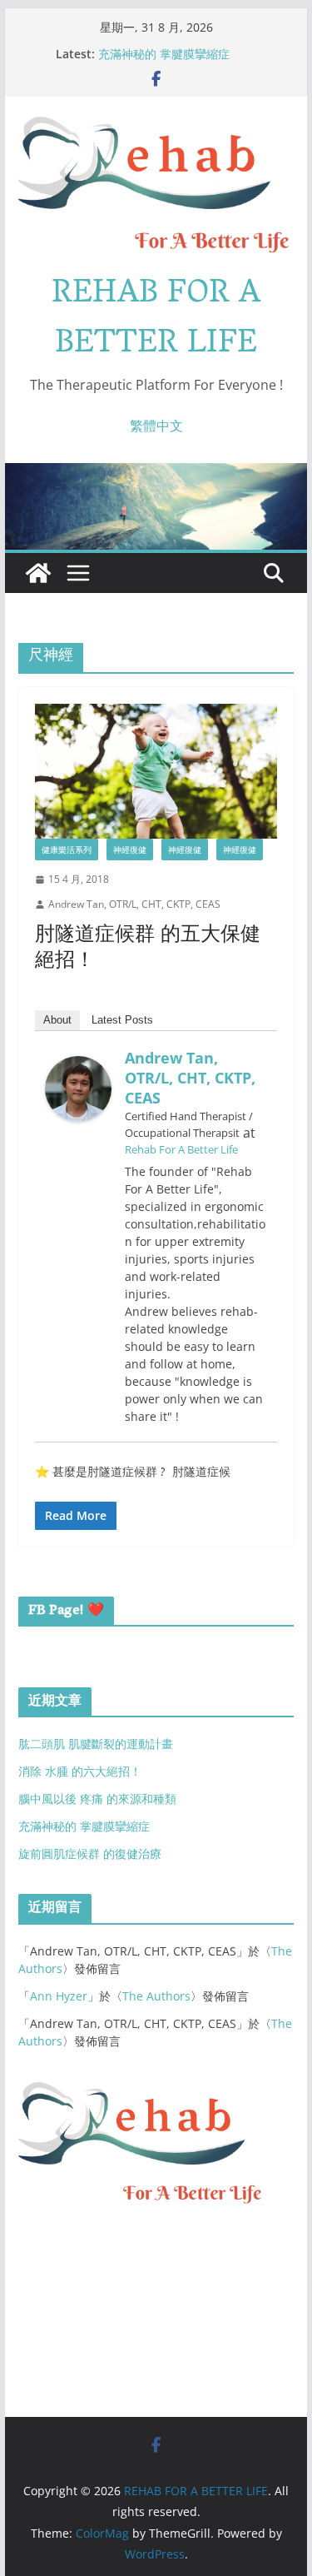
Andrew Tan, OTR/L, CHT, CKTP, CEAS (134, 904)
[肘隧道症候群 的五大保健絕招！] (156, 771)
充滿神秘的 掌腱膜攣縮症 (164, 54)
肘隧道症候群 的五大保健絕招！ (148, 949)
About (57, 1020)
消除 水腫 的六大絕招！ (80, 1771)
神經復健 (130, 850)
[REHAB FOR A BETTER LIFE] (38, 573)
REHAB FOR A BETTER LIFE (156, 320)
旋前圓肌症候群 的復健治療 (90, 1854)
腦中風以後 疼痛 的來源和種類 (97, 1799)
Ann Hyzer (59, 1996)
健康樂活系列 (67, 850)
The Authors (156, 1996)
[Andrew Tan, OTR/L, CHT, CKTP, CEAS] (78, 1068)
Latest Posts (122, 1020)
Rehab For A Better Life (181, 1149)
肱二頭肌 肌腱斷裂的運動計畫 (96, 1744)
